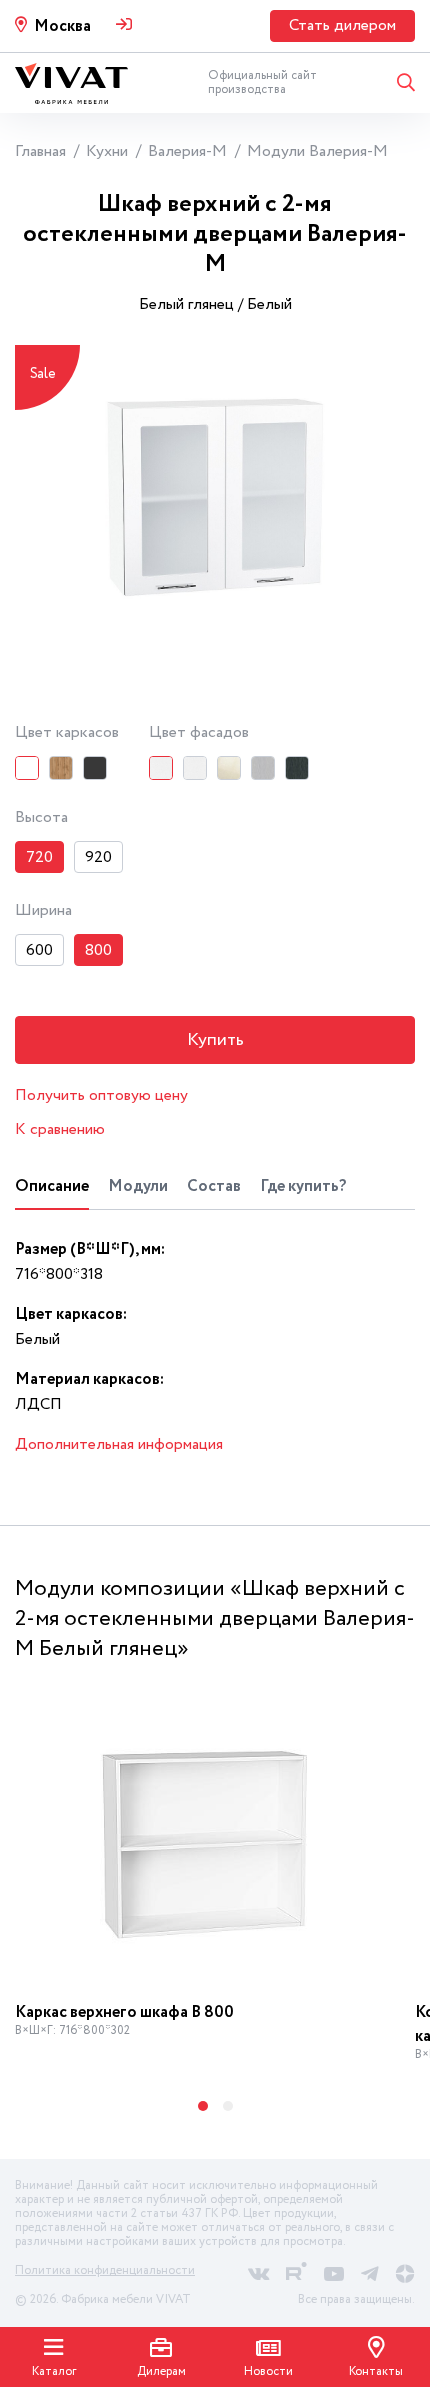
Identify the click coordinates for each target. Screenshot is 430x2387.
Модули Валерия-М (317, 151)
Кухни (107, 151)
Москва (62, 26)
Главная (40, 151)
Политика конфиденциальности (105, 2270)
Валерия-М (187, 151)
